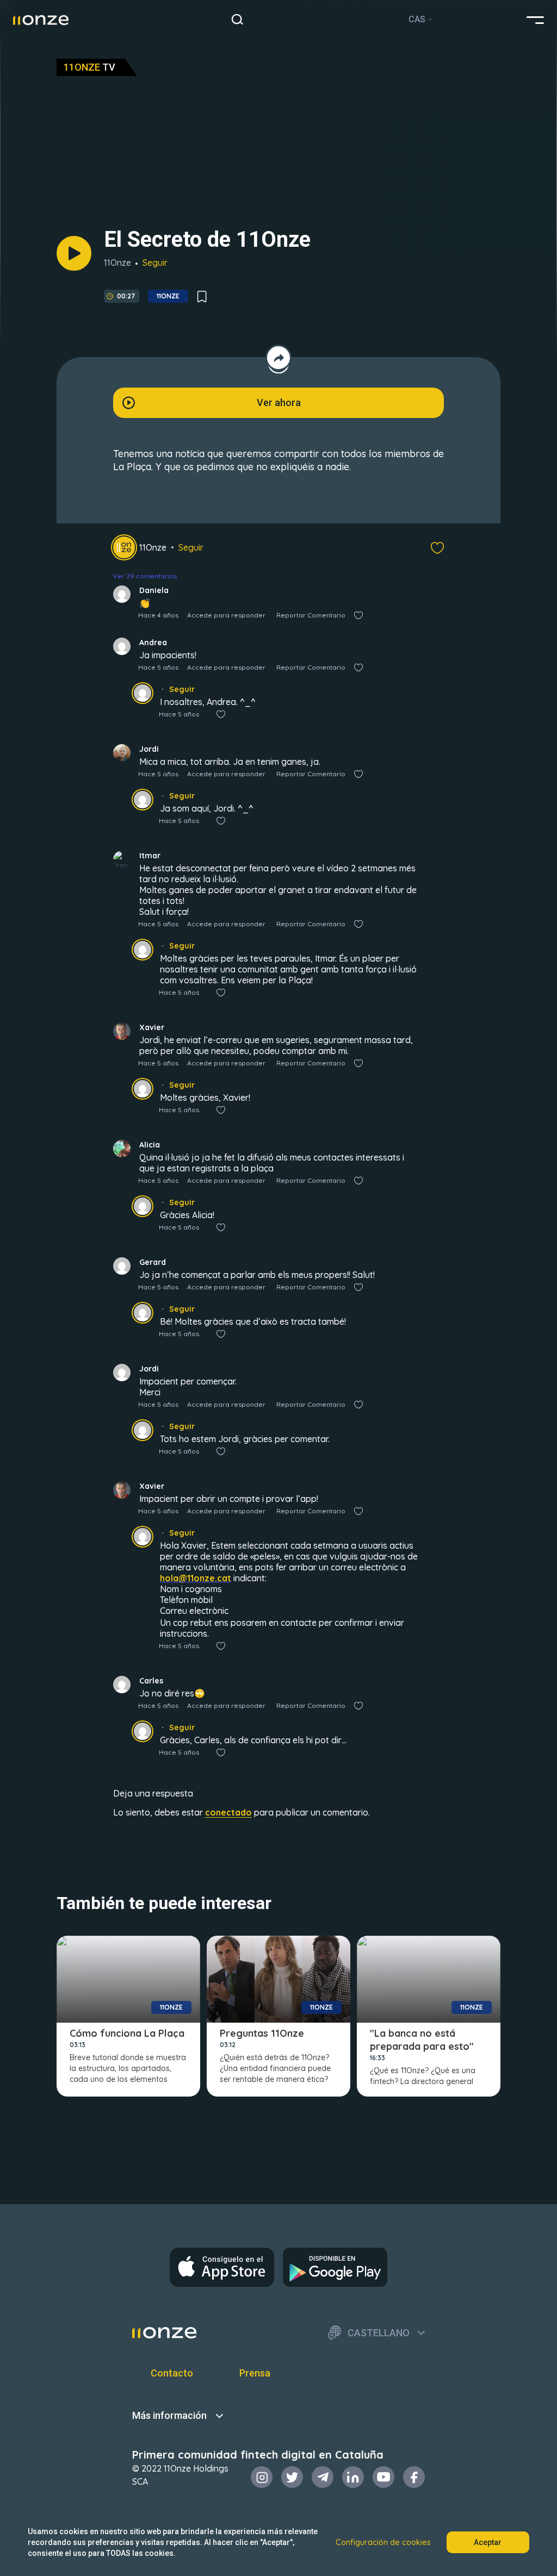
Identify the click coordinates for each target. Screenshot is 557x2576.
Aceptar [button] (488, 2542)
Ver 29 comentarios (145, 576)
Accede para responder (226, 615)
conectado (228, 1812)
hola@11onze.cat (196, 1578)
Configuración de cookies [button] (383, 2542)
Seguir (155, 263)
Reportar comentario (311, 615)
